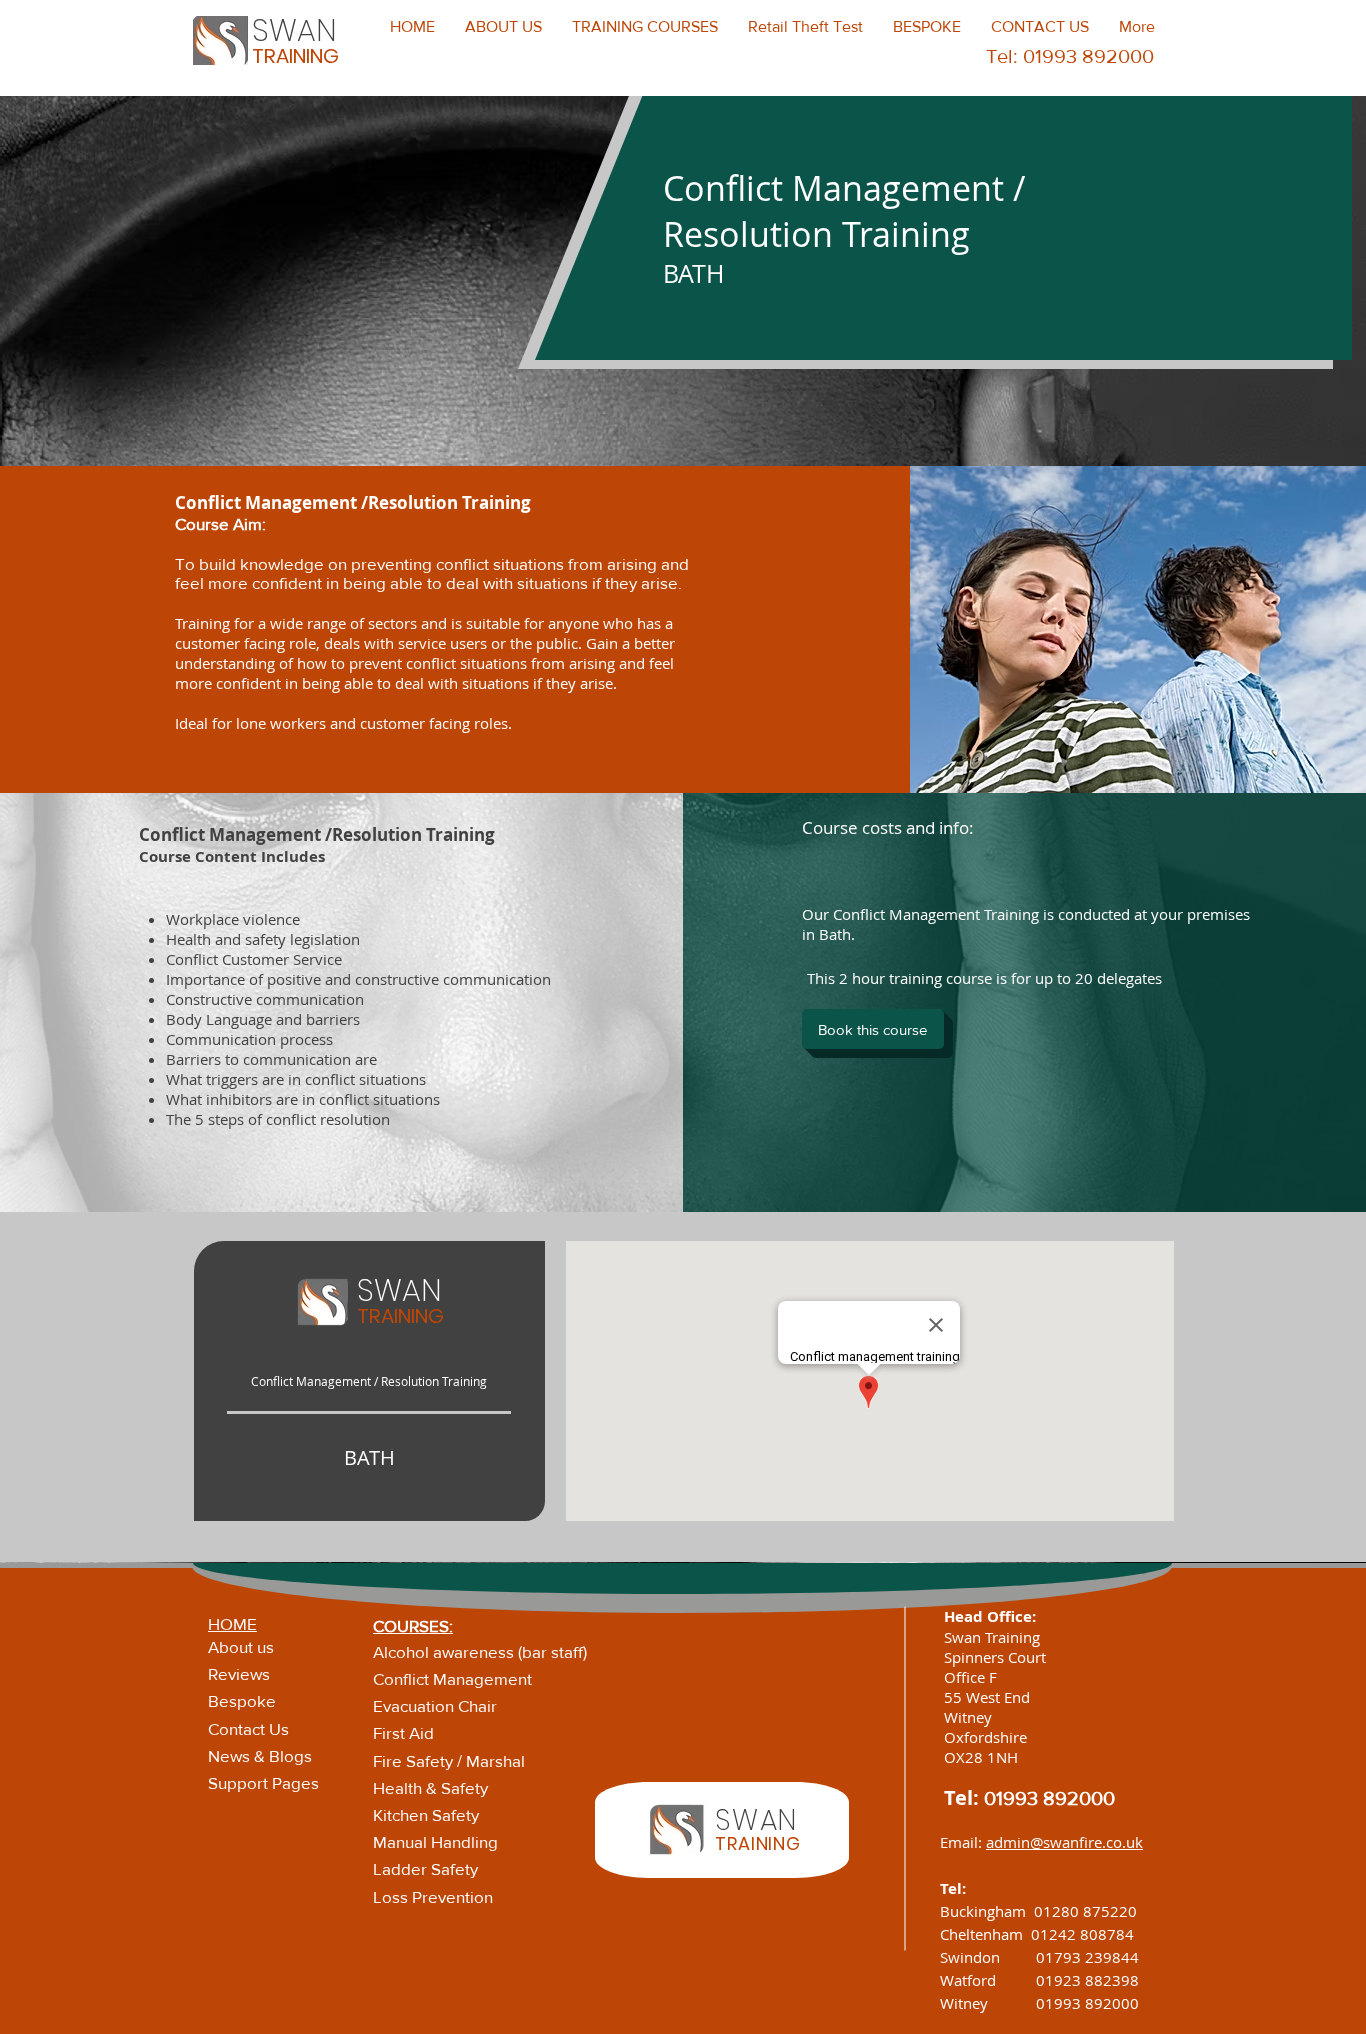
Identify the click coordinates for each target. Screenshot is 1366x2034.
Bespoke (242, 1700)
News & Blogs (260, 1755)
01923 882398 (1087, 1980)
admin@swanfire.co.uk (1064, 1842)
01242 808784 (1082, 1934)
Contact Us (248, 1728)
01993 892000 (1049, 1798)
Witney (988, 2003)
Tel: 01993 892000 (1070, 56)
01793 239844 (1087, 1957)
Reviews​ (239, 1673)
